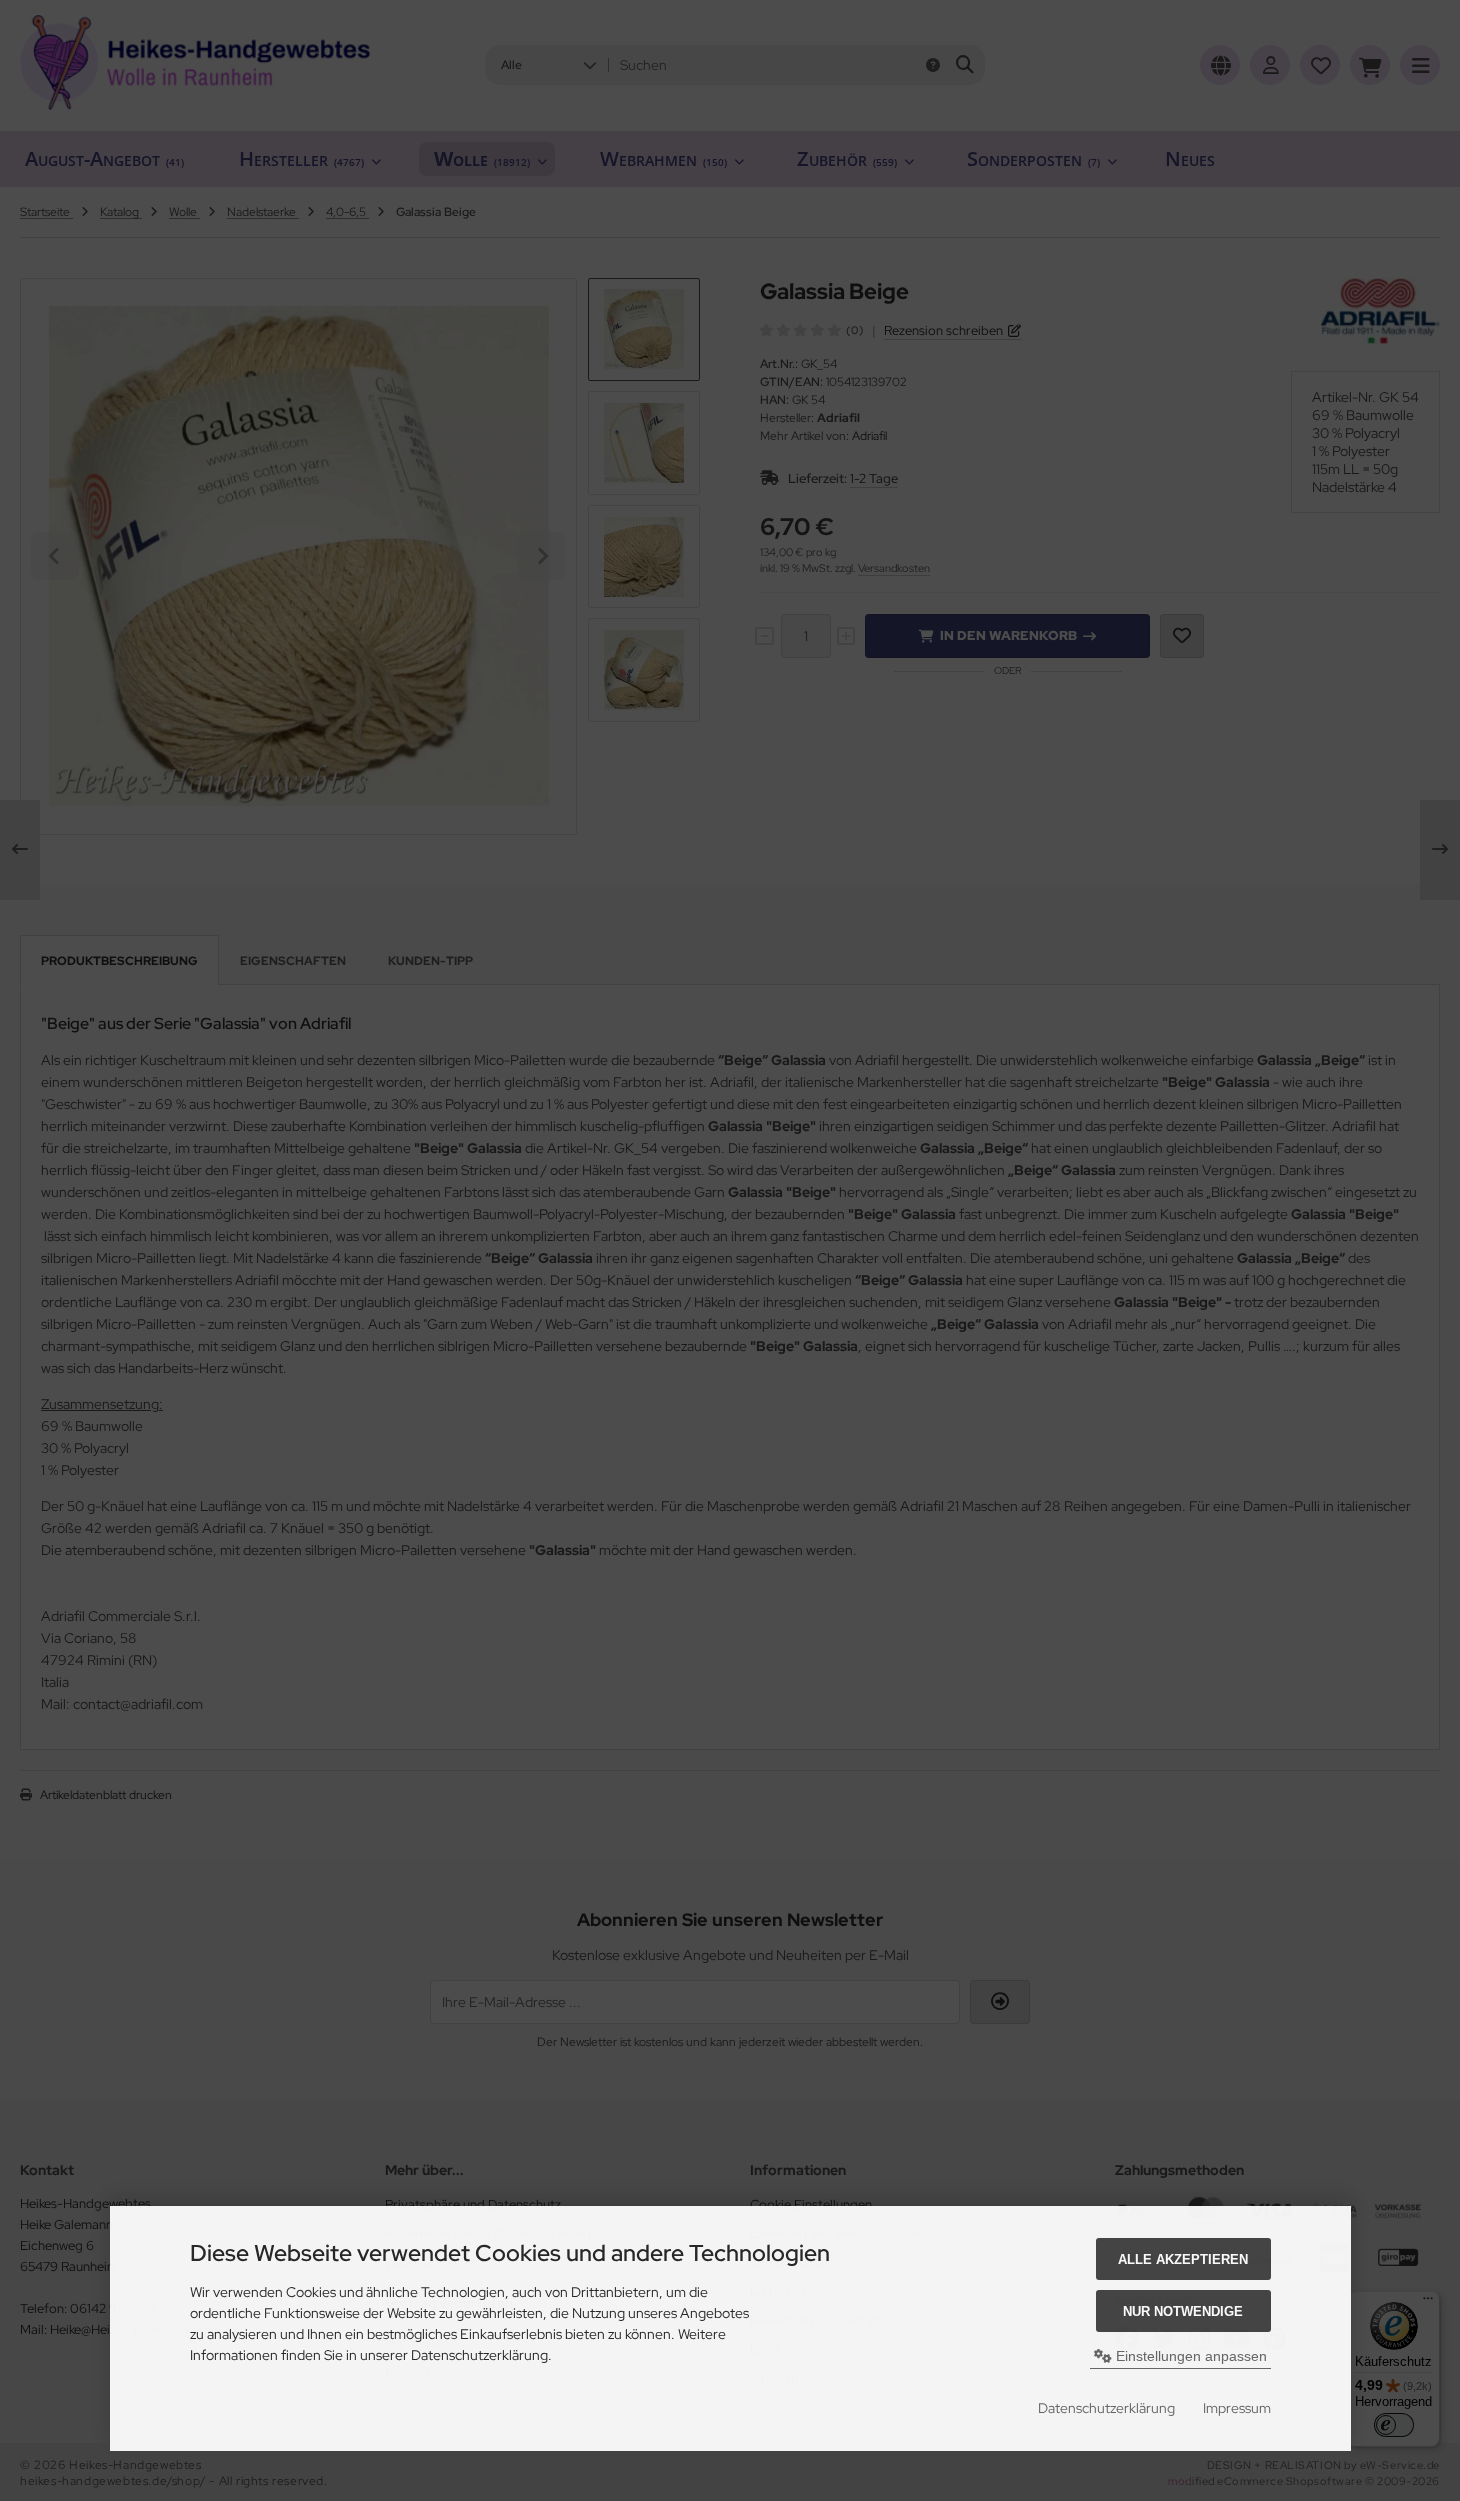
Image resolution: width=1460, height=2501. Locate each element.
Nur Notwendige (1183, 2311)
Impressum (1237, 2408)
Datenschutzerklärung (1106, 2408)
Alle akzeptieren (1183, 2259)
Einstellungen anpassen (1189, 2356)
